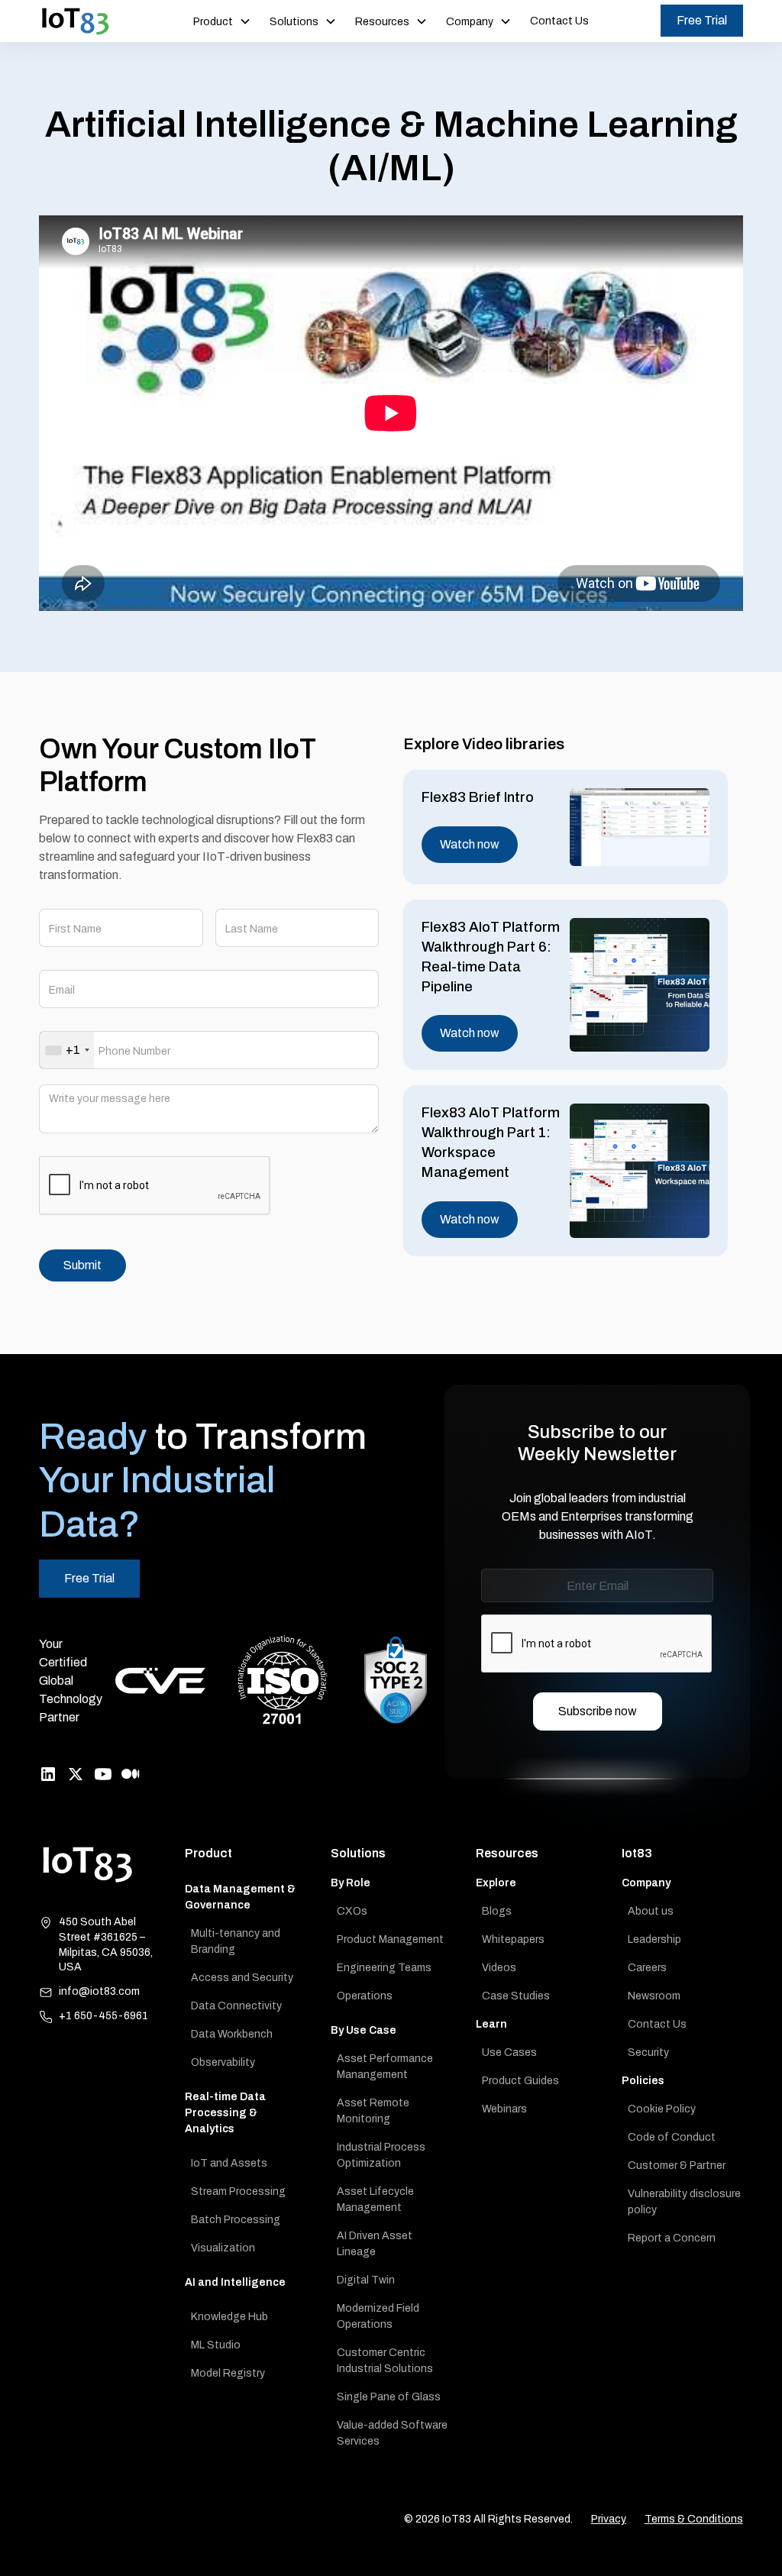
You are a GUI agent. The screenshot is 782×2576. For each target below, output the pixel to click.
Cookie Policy (662, 2109)
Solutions (358, 1853)
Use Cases (509, 2052)
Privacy (609, 2519)
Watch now (470, 844)
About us (651, 1911)
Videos (499, 1968)
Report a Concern (672, 2238)
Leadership (654, 1939)
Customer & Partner (677, 2166)
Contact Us (559, 21)
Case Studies (516, 1996)
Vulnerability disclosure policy (684, 2202)
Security (648, 2052)
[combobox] (67, 1050)
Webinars (504, 2109)
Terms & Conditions (694, 2519)
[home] (76, 21)
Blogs (497, 1911)
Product (208, 1853)
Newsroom (654, 1996)
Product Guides (520, 2081)
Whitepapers (513, 1939)
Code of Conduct (672, 2137)
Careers (647, 1968)
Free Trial (702, 20)
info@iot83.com (99, 1991)
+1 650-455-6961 (103, 2016)
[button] (222, 21)
